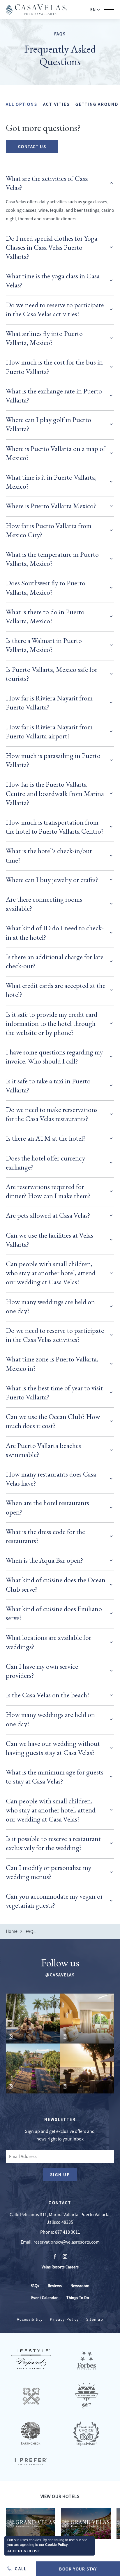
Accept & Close (24, 2551)
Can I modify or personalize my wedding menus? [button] (48, 1872)
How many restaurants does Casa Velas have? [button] (51, 1479)
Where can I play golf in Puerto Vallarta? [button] (48, 424)
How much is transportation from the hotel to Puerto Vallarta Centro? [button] (55, 827)
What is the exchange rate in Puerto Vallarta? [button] (54, 395)
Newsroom (80, 2286)
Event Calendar (44, 2298)
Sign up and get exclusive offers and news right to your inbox (60, 2135)
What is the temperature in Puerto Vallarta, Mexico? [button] (52, 559)
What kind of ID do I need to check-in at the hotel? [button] (55, 932)
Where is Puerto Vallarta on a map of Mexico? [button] (56, 453)
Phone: (47, 2232)
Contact (60, 2203)
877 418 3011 (68, 2232)
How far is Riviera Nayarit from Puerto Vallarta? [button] (49, 702)
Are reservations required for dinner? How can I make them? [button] (48, 1191)
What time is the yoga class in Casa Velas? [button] (53, 280)
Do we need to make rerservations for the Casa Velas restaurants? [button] (52, 1114)
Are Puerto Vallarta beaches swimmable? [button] (43, 1450)
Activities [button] (57, 104)
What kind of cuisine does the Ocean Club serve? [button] (56, 1584)
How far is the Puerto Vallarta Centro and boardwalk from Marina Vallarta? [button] (55, 793)
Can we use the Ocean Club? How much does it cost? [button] (53, 1421)
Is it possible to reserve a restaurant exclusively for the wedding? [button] (53, 1843)
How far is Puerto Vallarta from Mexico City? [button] (49, 530)
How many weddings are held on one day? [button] (50, 1306)
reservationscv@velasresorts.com (67, 2242)
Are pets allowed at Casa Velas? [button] (48, 1215)
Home (12, 1931)
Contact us (32, 146)
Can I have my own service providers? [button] (42, 1671)
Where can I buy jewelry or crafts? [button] (52, 880)
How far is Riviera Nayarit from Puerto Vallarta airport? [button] (49, 731)
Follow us (60, 1963)
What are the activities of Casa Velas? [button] (47, 183)
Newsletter (60, 2119)
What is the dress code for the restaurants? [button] (45, 1536)
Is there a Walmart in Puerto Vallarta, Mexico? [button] (44, 645)
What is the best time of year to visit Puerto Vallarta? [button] (54, 1392)
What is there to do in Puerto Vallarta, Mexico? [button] (45, 616)
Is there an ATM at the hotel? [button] (46, 1138)
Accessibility (30, 2319)
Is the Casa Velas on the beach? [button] (48, 1695)
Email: (27, 2242)
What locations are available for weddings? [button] (48, 1642)
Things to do (78, 2298)
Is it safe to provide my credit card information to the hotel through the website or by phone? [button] (52, 1023)
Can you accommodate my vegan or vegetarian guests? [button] (54, 1901)
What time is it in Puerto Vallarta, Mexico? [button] (51, 482)
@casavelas (60, 1975)
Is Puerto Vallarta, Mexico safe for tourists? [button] (52, 674)
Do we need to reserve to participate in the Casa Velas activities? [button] (55, 309)
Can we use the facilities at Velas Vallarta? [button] (50, 1240)
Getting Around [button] (97, 104)
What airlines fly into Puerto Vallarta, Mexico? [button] (44, 338)
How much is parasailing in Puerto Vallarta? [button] (53, 760)
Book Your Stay (78, 2569)
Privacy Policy (64, 2319)
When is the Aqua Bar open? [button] (45, 1560)
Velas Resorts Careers (60, 2267)
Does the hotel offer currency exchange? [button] (45, 1163)
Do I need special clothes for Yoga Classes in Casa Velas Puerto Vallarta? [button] (52, 247)
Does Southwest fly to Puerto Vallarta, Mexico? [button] (46, 587)
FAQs (60, 34)
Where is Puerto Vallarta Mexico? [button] (51, 506)
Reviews (55, 2286)
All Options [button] (22, 104)
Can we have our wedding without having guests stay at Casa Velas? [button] (53, 1748)
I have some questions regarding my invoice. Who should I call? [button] (54, 1057)
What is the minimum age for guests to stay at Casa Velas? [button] (55, 1777)
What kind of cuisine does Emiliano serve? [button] (54, 1613)
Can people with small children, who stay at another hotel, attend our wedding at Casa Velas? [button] (51, 1273)
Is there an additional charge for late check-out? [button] (55, 961)
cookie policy (57, 2545)
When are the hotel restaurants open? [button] (47, 1507)
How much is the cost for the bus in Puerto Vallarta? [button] (54, 367)
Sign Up (64, 2176)
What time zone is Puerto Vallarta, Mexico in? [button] (52, 1364)
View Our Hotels (60, 2497)
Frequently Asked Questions (60, 55)
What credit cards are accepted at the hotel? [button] (56, 990)
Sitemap (95, 2319)
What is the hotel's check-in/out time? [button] (49, 855)
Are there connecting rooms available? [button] (44, 904)
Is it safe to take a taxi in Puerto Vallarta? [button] (48, 1085)
